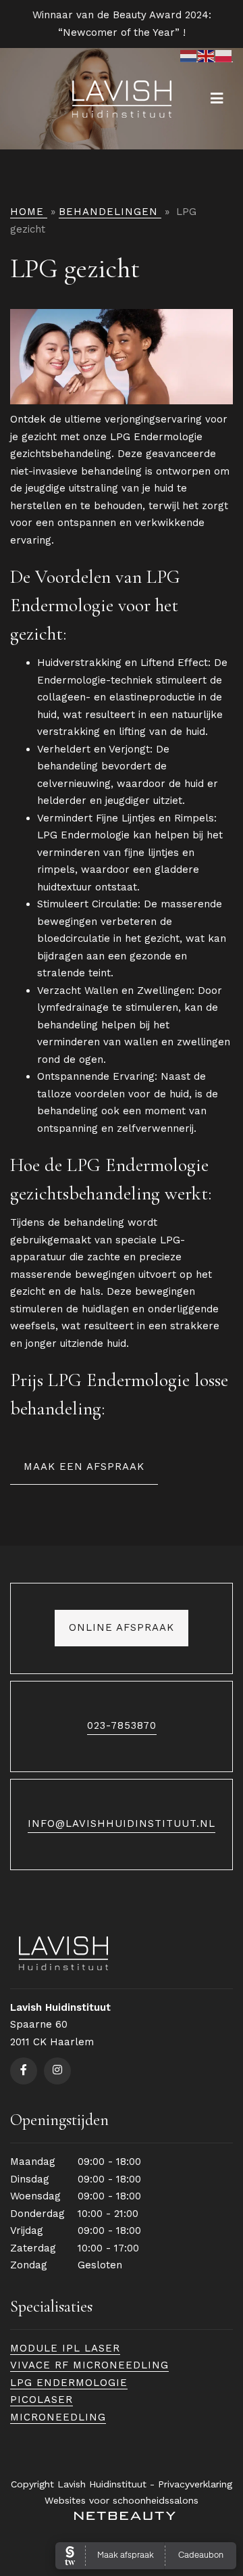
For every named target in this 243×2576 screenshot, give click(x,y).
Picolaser (42, 2400)
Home (27, 212)
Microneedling (58, 2417)
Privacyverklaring (195, 2484)
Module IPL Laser (65, 2348)
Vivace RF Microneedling (89, 2365)
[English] (207, 56)
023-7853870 (122, 1725)
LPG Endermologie (69, 2383)
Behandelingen (108, 212)
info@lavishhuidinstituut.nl (122, 1823)
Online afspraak (122, 1627)
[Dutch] (189, 56)
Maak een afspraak (84, 1466)
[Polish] (224, 56)
